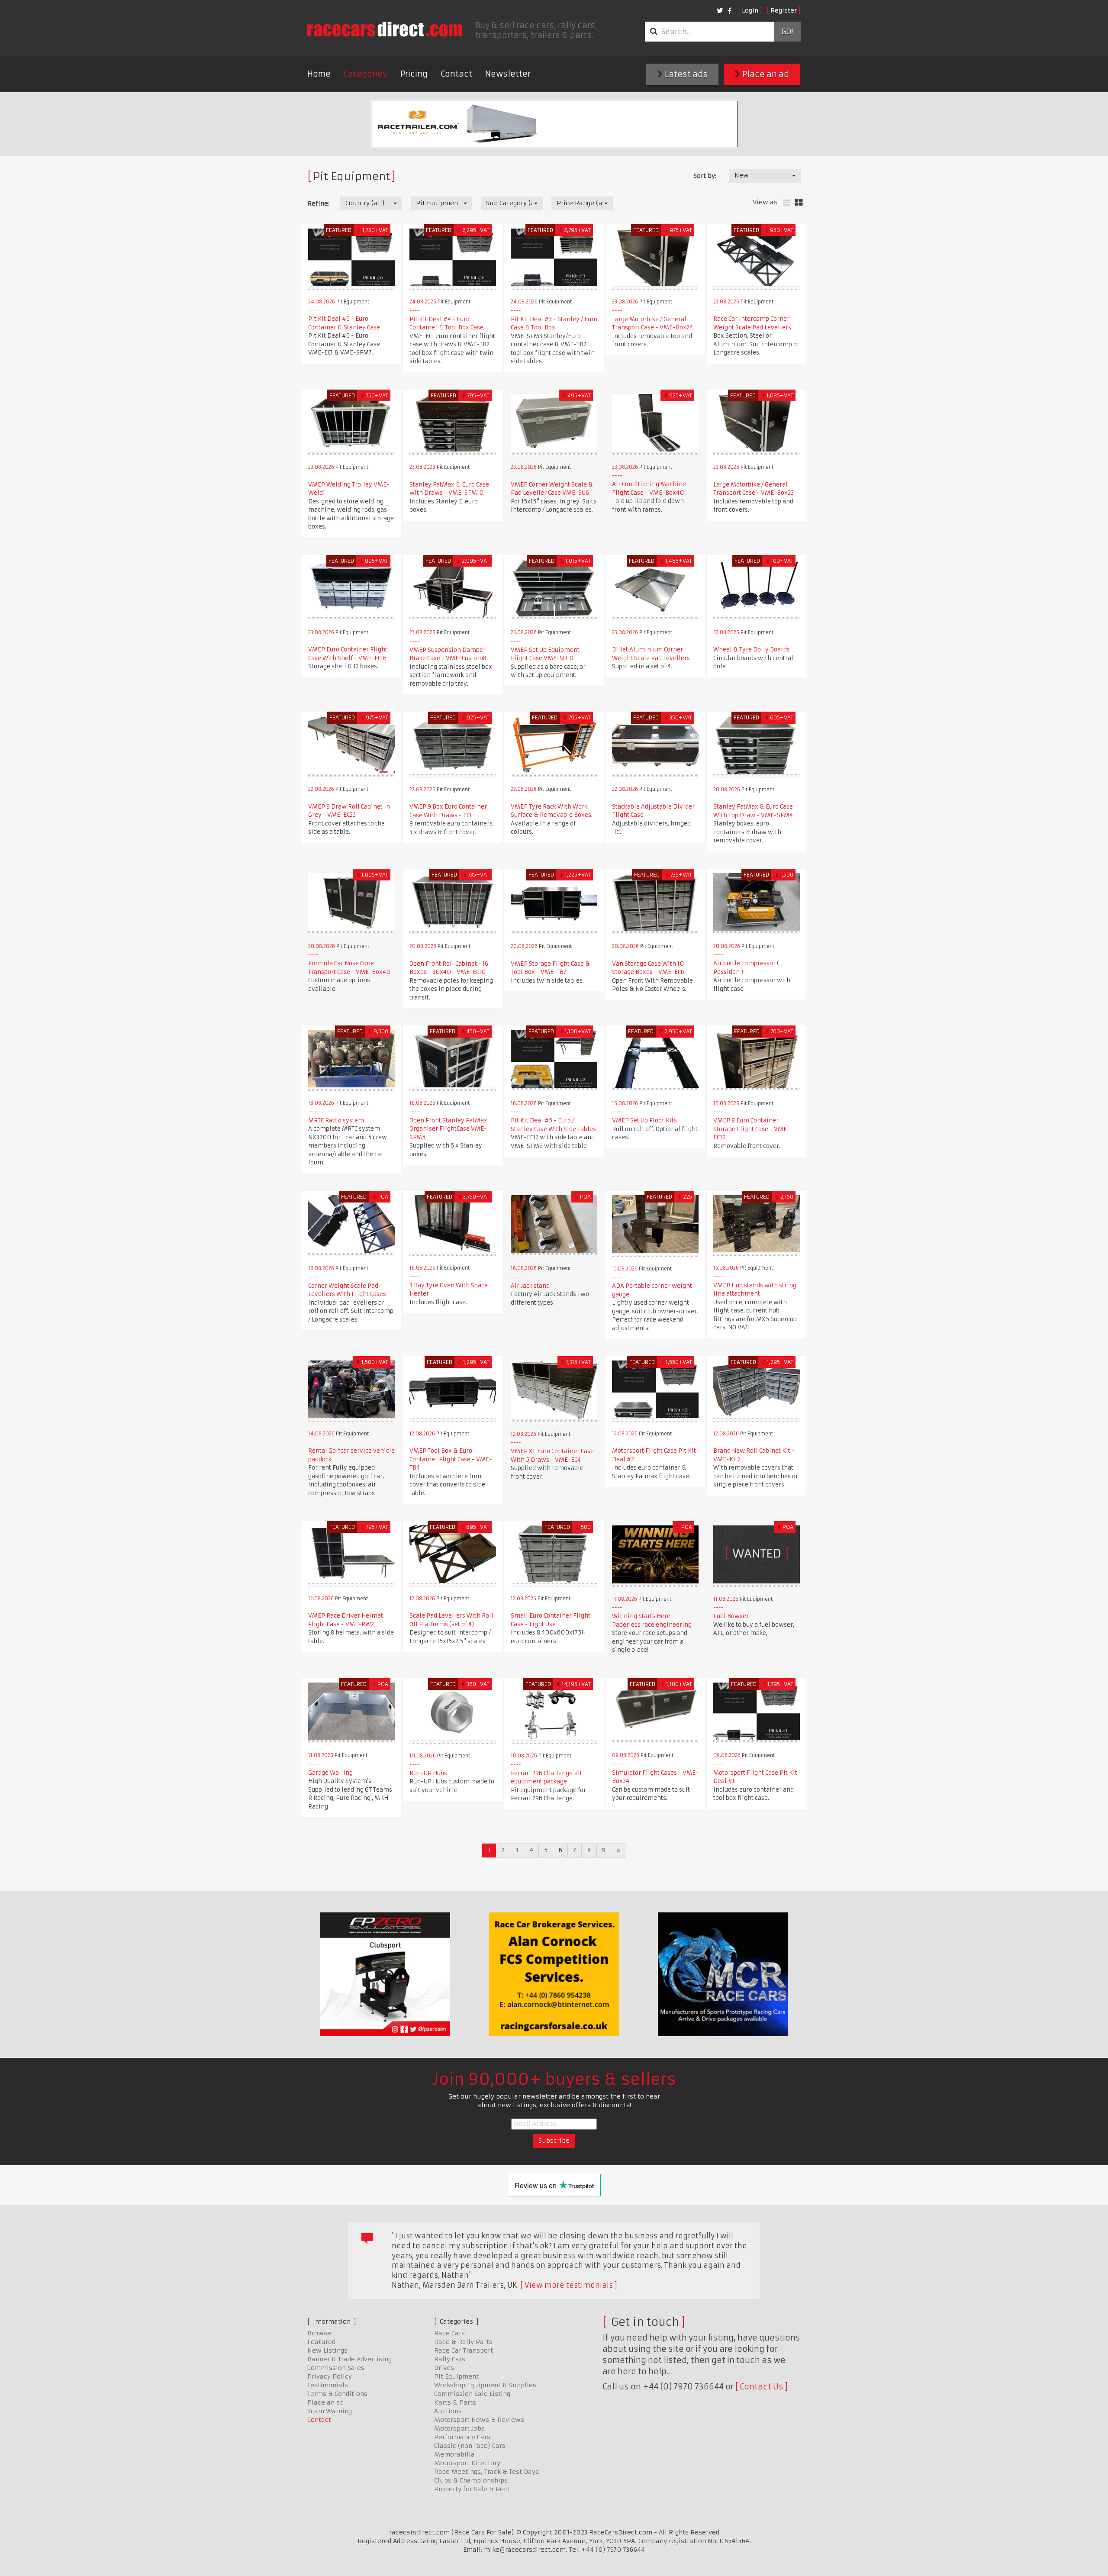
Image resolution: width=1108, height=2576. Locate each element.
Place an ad (765, 74)
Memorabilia (454, 2454)
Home (319, 74)
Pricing (414, 74)
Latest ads (685, 74)
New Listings (327, 2350)
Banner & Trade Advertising (349, 2359)
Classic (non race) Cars (470, 2446)
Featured (321, 2342)
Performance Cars (462, 2437)
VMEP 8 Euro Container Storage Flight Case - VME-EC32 (752, 1129)
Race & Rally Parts (463, 2342)
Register (784, 10)
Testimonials (328, 2385)
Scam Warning (330, 2411)
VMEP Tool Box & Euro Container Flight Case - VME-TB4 (451, 1459)
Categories (366, 74)
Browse (319, 2333)
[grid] (799, 203)
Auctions (448, 2411)
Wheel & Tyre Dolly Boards (752, 650)
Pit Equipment (456, 2376)
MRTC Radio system (336, 1120)
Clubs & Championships (471, 2480)
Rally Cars (450, 2359)
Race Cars (449, 2333)
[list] (787, 203)
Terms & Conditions (337, 2394)
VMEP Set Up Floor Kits (644, 1120)
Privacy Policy (330, 2376)
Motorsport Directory (467, 2463)
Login (750, 10)
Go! (787, 32)
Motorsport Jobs (459, 2428)
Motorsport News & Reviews (479, 2420)
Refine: (318, 203)
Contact (456, 74)
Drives (444, 2368)
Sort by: (705, 176)
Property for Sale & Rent (472, 2489)
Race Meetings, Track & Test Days (486, 2472)
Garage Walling (330, 1773)
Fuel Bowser (731, 1616)
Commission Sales (336, 2368)
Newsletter (508, 74)
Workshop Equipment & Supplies (485, 2385)
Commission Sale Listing (472, 2394)
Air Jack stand (530, 1286)
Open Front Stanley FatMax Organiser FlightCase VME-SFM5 (448, 1129)
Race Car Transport (464, 2350)
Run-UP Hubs (428, 1773)
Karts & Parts (455, 2402)
